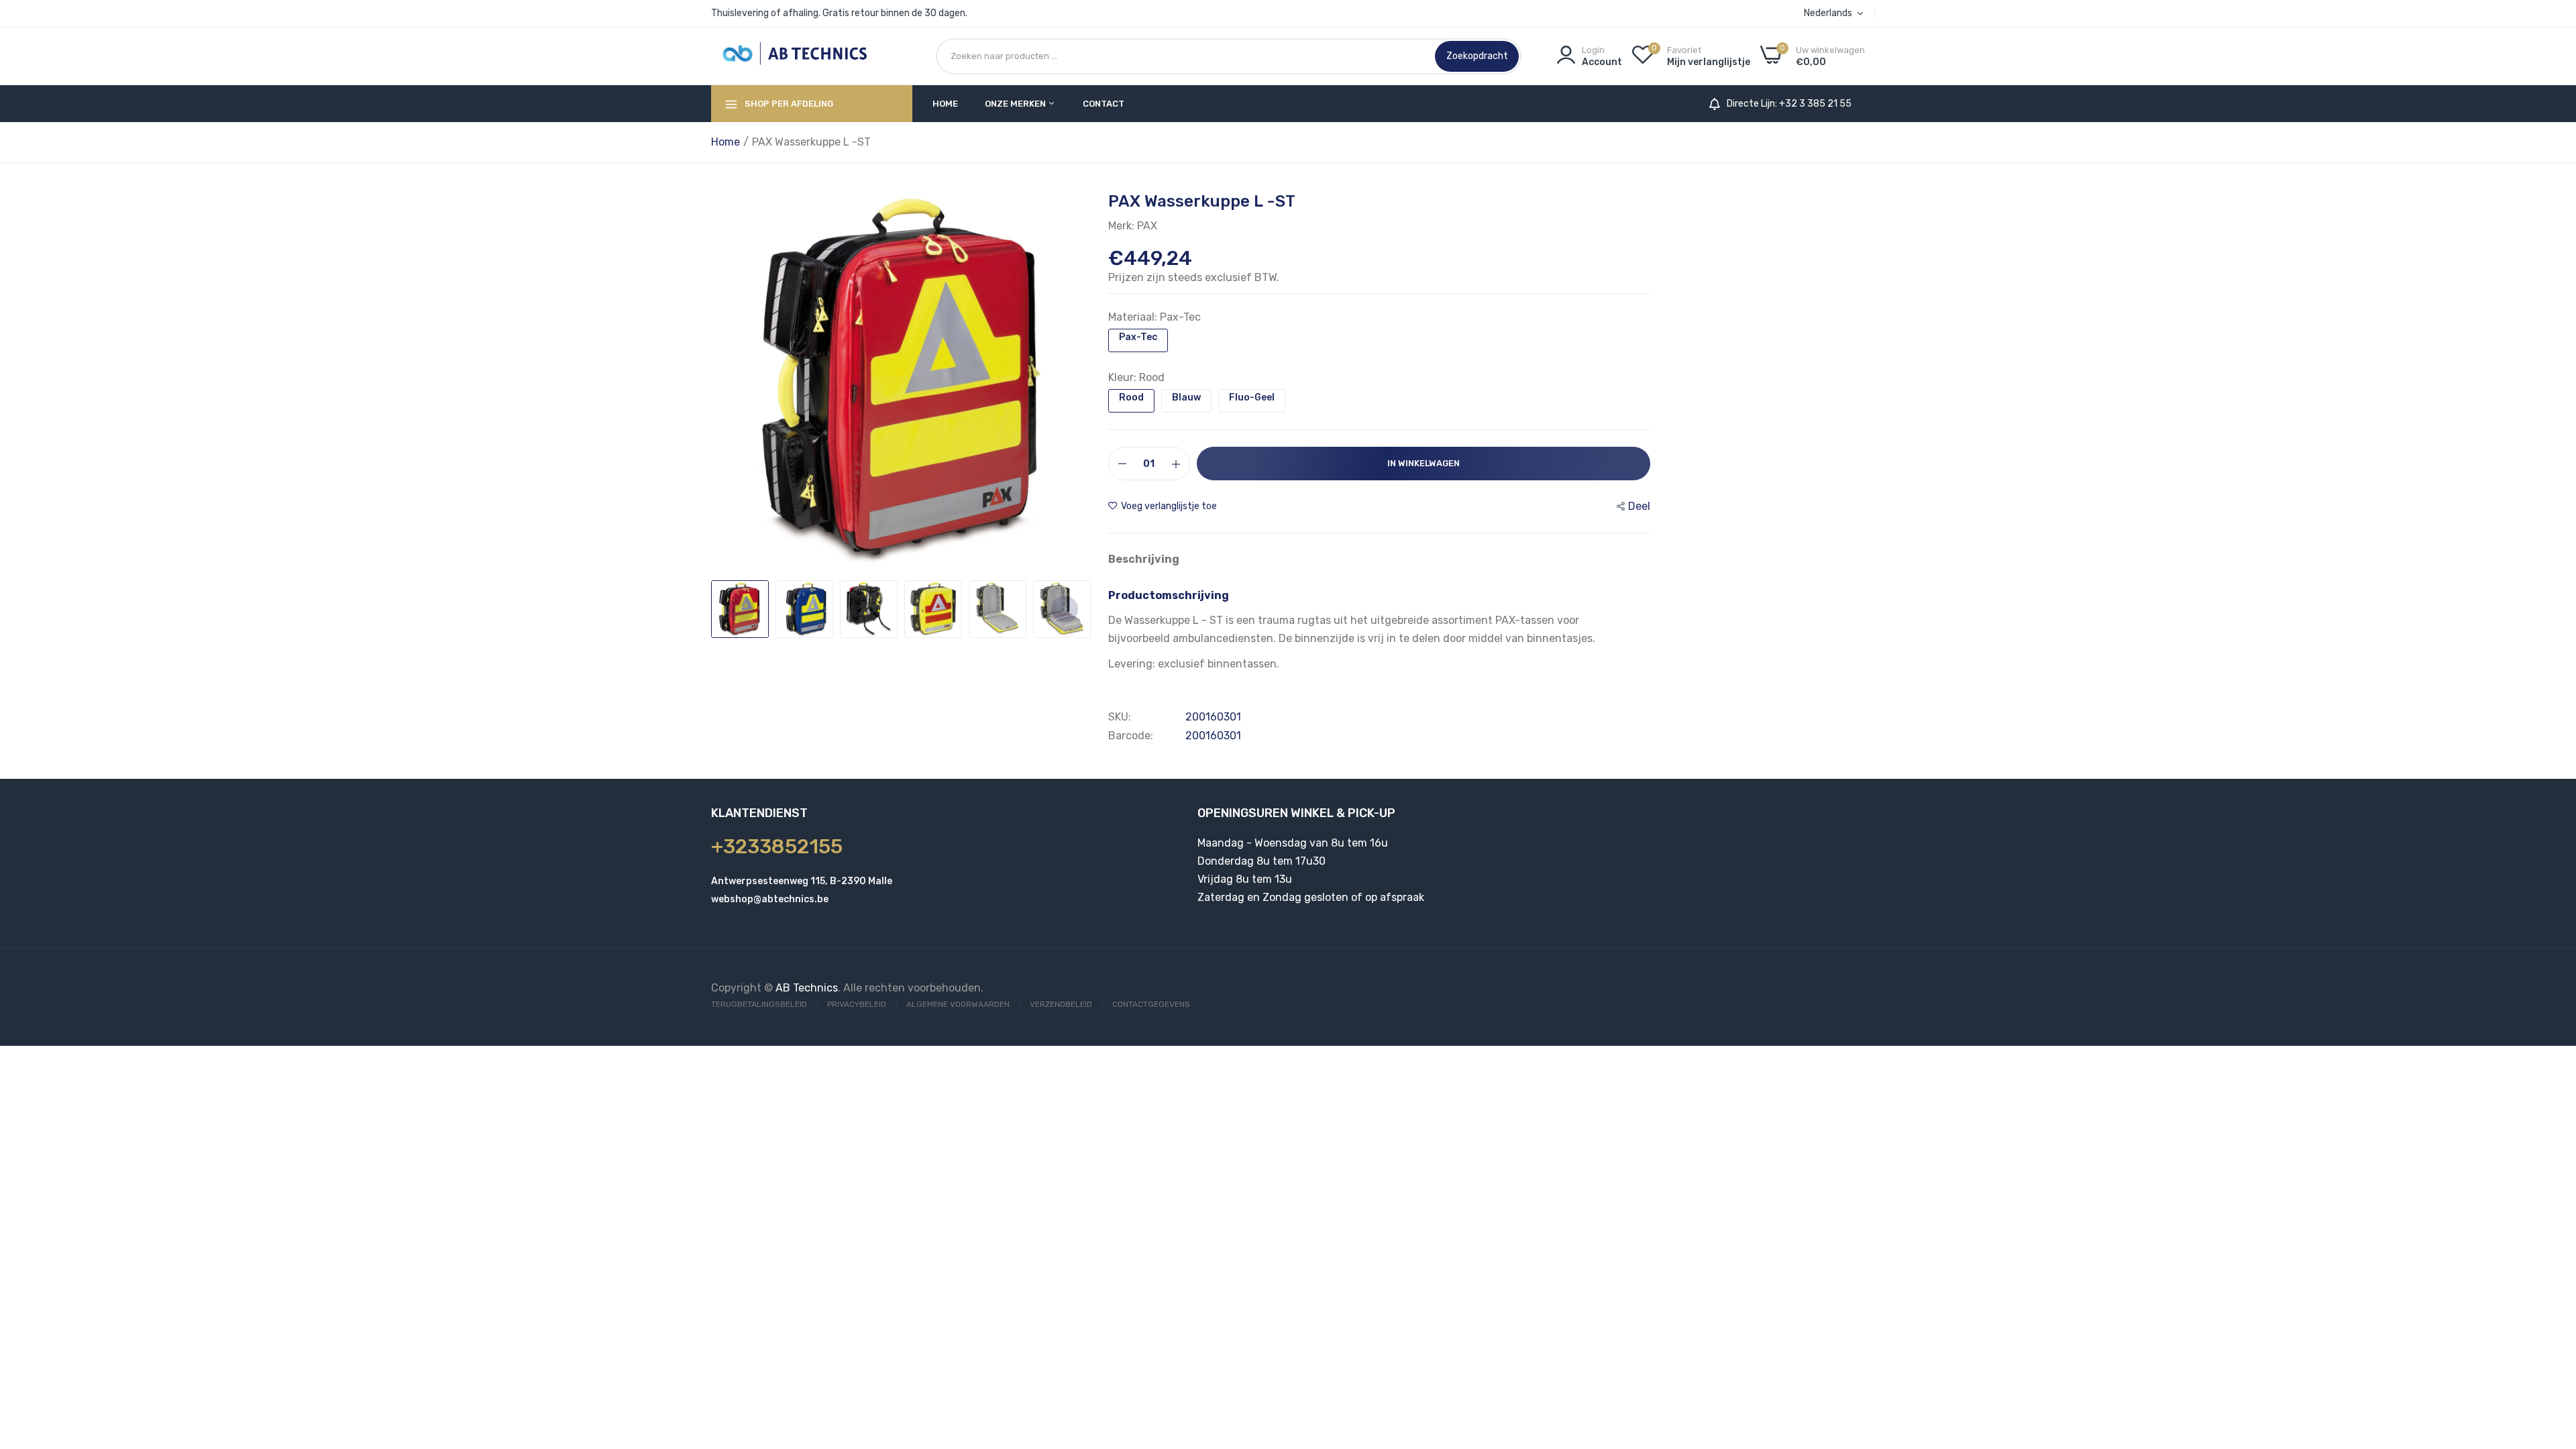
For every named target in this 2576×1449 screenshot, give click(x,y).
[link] (2549, 1352)
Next (1065, 609)
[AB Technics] (795, 56)
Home (945, 104)
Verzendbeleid (1061, 1004)
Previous (741, 609)
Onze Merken (1016, 104)
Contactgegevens (1151, 1004)
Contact (1104, 104)
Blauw (1186, 397)
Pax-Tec (1138, 337)
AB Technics (807, 988)
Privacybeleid (857, 1004)
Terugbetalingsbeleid (759, 1004)
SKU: (1120, 717)
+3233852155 (777, 847)
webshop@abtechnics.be (770, 899)
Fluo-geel (1252, 397)
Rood (1131, 397)
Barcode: (1131, 736)
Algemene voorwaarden (958, 1004)
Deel (1639, 506)
